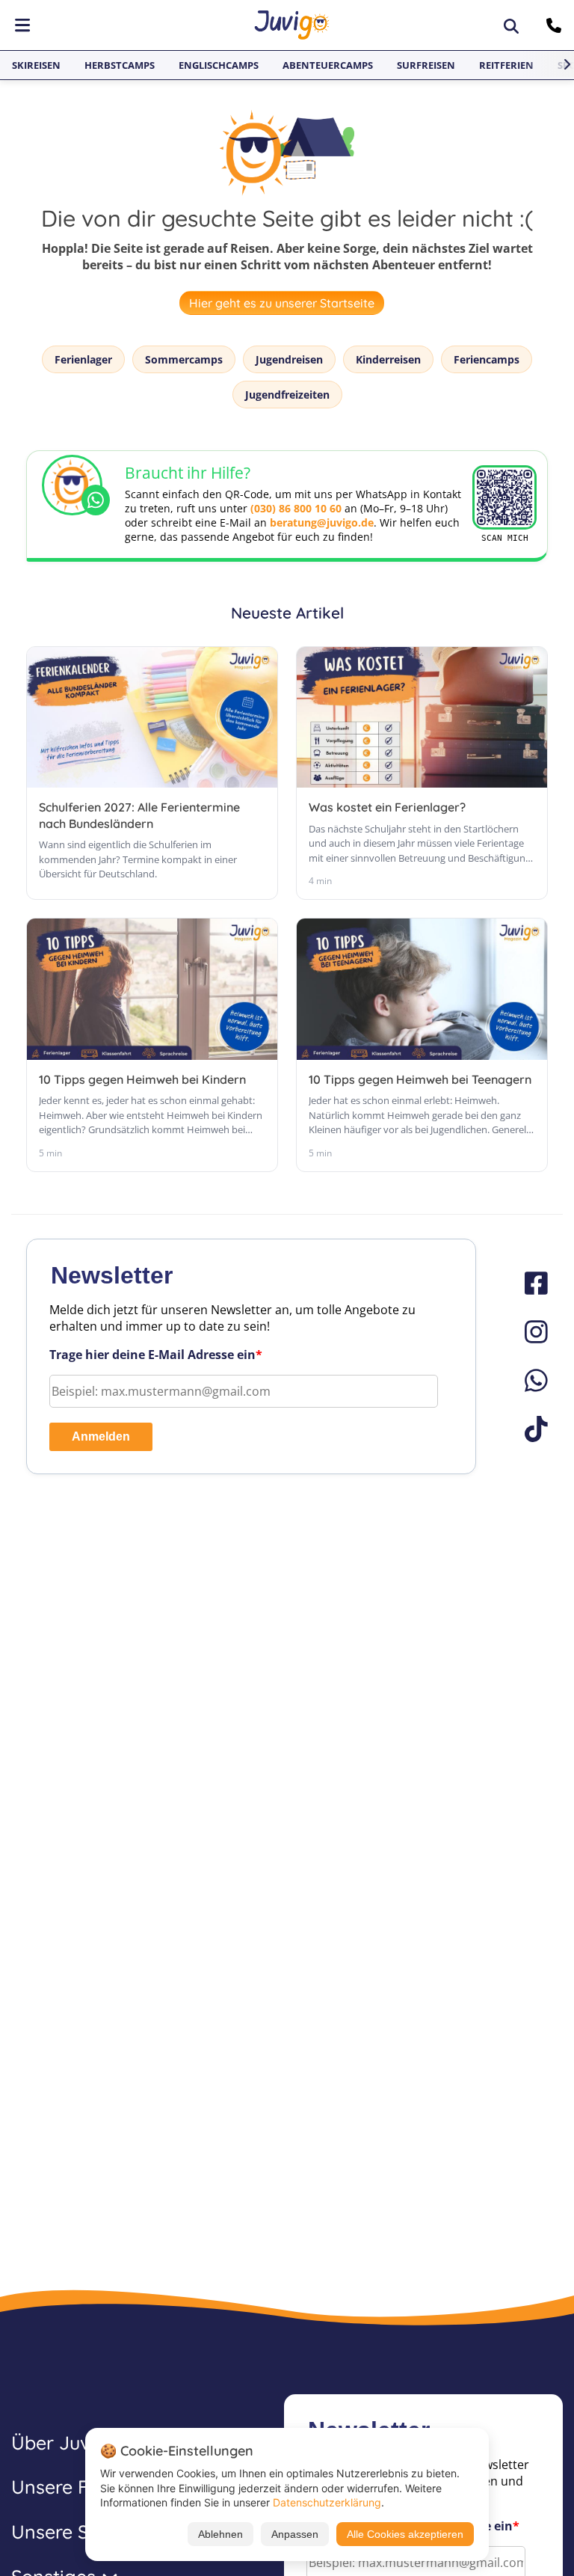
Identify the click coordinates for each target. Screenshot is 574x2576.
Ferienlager (83, 359)
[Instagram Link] (529, 1332)
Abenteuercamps (328, 65)
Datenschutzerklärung (327, 2502)
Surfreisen (426, 65)
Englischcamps (219, 65)
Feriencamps (487, 359)
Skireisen (36, 65)
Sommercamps (184, 359)
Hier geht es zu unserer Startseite (282, 303)
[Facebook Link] (529, 1283)
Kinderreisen (388, 359)
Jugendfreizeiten (287, 395)
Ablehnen (220, 2534)
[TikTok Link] (529, 1429)
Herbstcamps (120, 65)
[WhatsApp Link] (529, 1380)
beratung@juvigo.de (322, 522)
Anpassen (295, 2534)
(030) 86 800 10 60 (296, 508)
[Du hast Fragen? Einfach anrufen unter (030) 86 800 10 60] (556, 25)
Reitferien (506, 65)
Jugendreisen (289, 359)
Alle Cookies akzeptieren (405, 2534)
